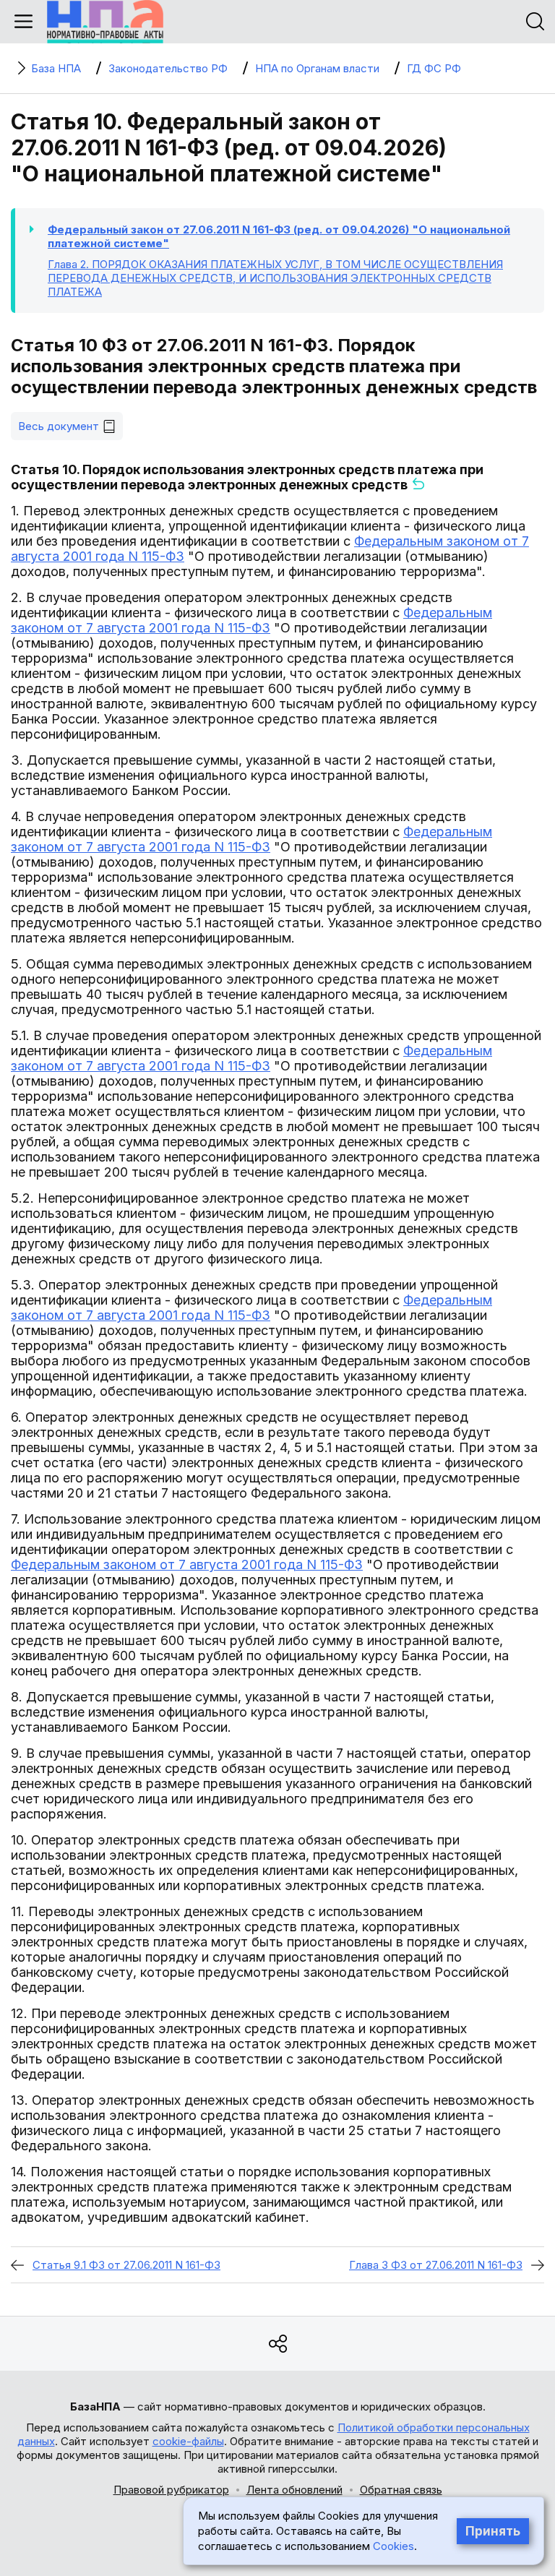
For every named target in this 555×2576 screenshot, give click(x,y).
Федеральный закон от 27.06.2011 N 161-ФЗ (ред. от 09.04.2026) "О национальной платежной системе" (279, 236)
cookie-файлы (188, 2441)
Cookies (393, 2546)
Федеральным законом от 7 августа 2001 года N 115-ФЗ (251, 620)
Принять (493, 2531)
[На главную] (105, 22)
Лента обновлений (294, 2490)
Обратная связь (401, 2490)
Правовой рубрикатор (171, 2490)
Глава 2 (275, 278)
